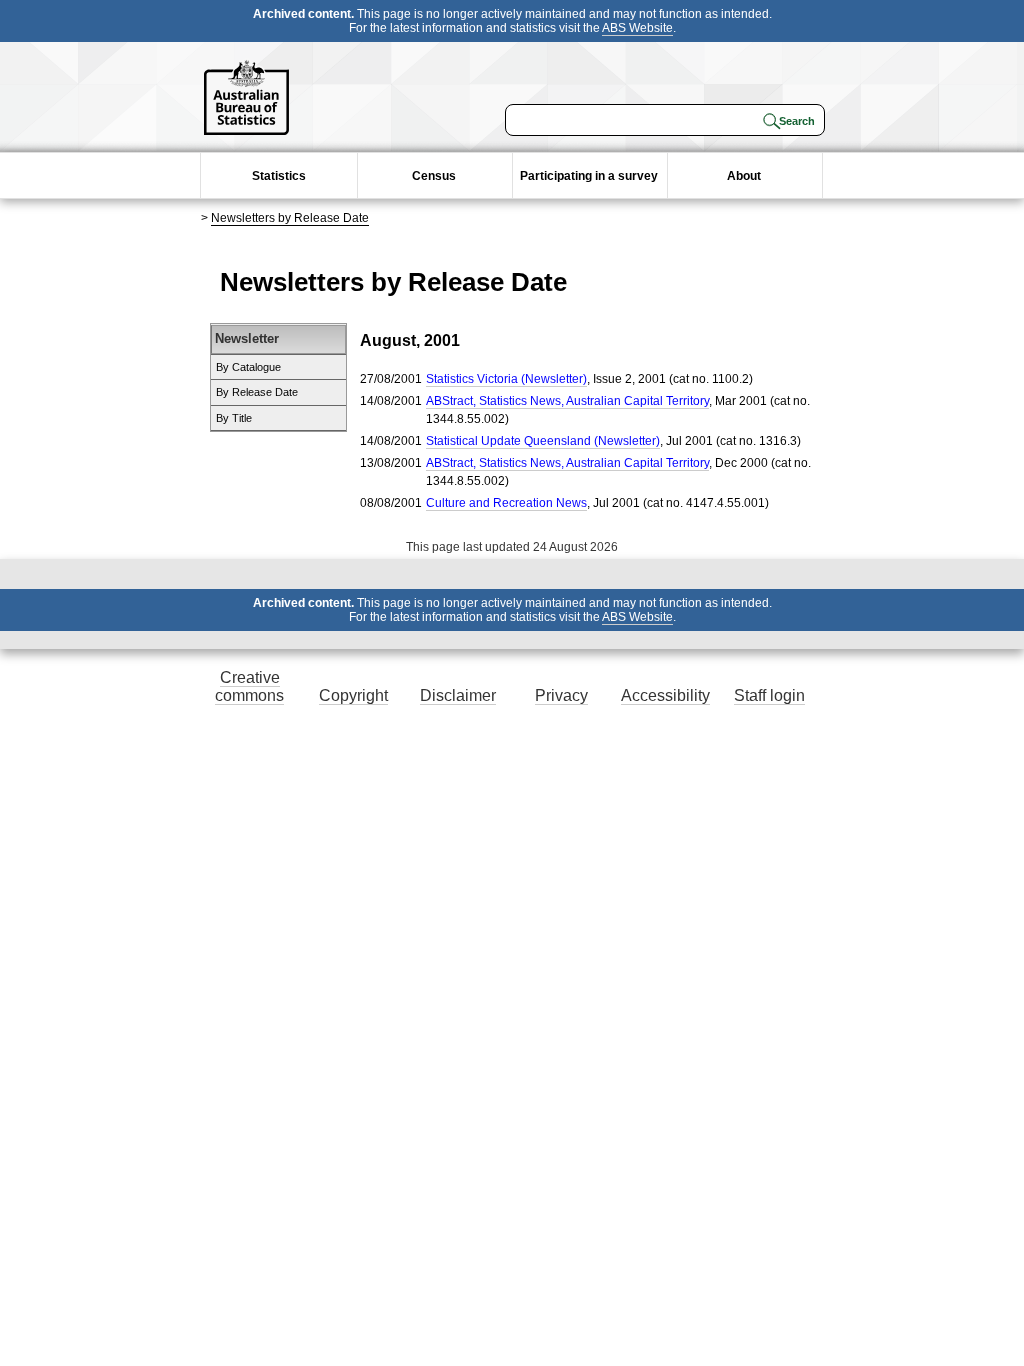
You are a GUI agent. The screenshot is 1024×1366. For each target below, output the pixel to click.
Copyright (353, 695)
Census (434, 176)
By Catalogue (248, 367)
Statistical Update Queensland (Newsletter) (543, 441)
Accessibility (665, 695)
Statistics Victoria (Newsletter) (506, 379)
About (744, 176)
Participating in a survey (589, 176)
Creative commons (249, 686)
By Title (234, 418)
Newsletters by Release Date (290, 218)
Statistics (279, 176)
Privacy (561, 695)
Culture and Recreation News (506, 503)
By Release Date (257, 392)
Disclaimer (458, 695)
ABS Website (637, 28)
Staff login (769, 695)
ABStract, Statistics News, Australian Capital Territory (567, 401)
